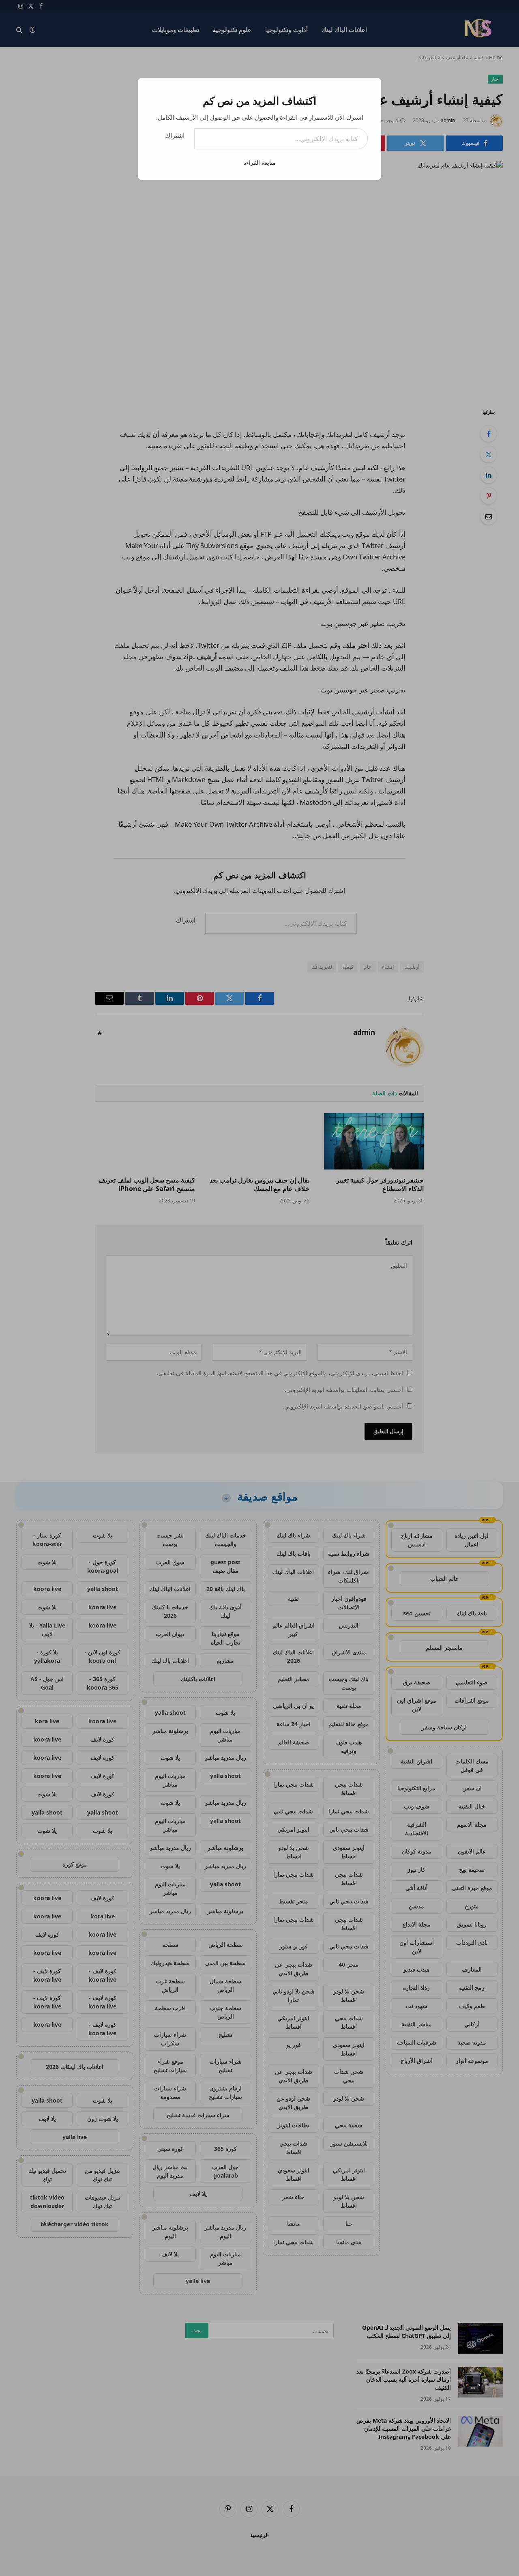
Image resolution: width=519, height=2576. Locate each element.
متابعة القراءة (259, 162)
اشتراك (175, 135)
